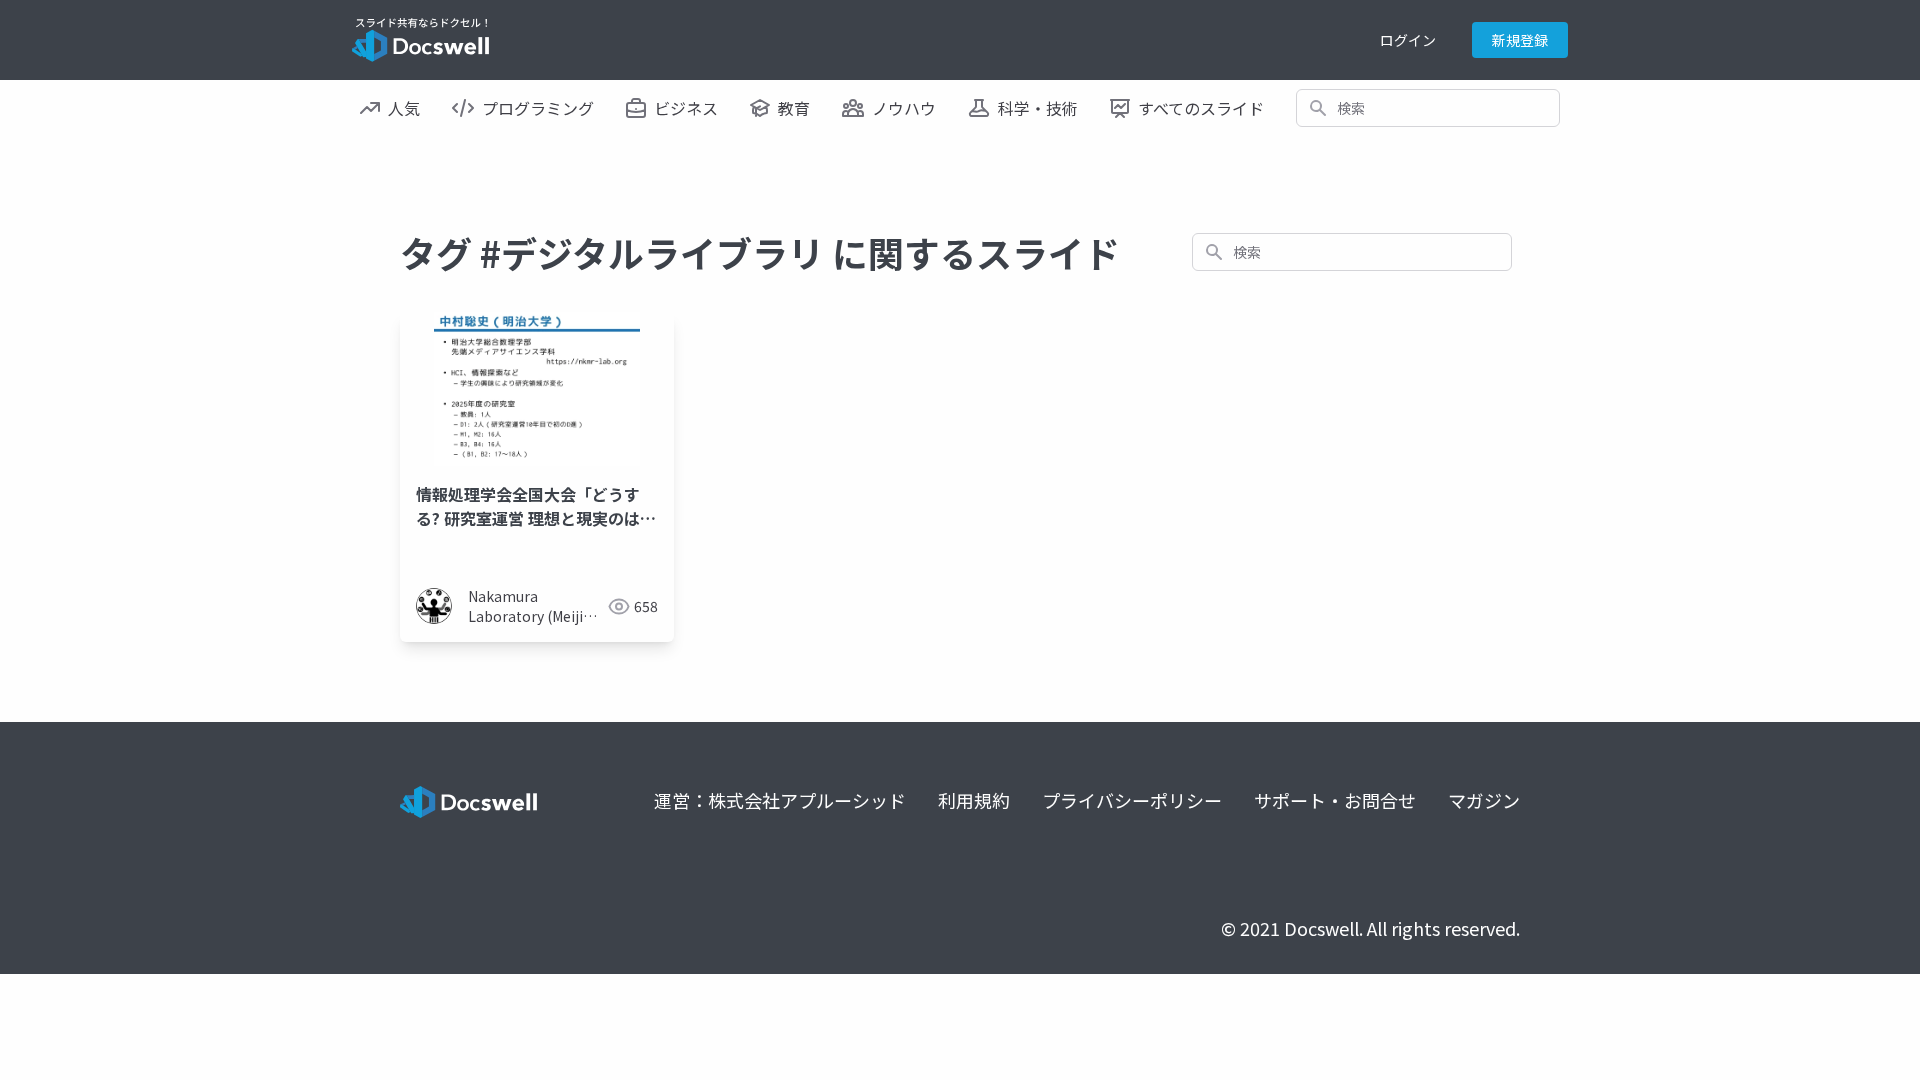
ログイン (1408, 40)
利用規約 (974, 800)
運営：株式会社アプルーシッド (780, 800)
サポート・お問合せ (1335, 800)
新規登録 (1520, 40)
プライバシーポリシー (1132, 800)
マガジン (1484, 800)
